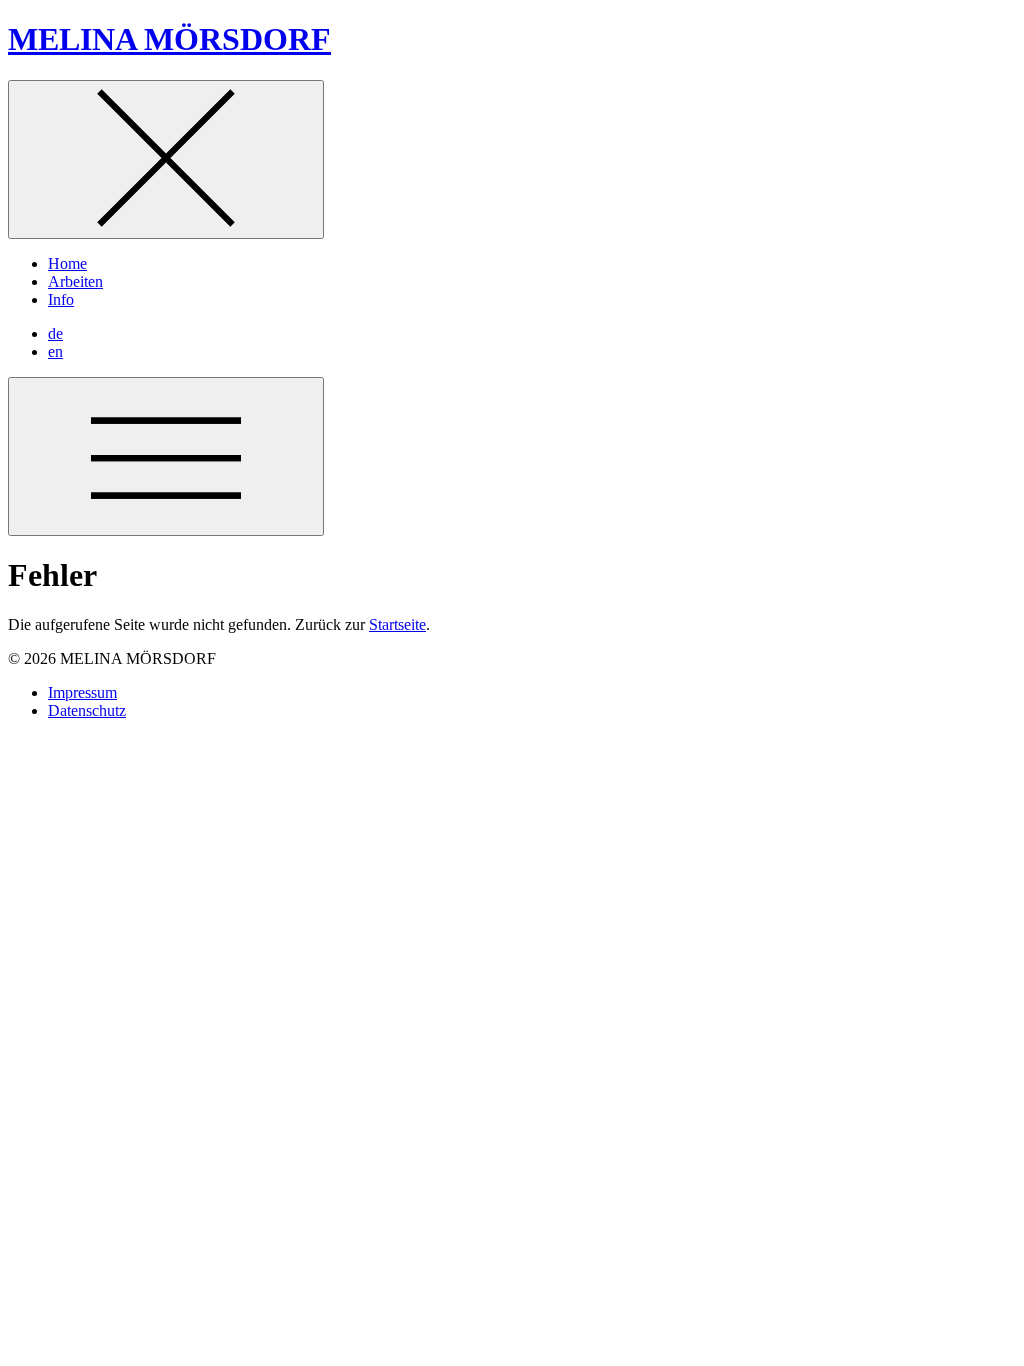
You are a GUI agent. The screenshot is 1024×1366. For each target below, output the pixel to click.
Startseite (397, 624)
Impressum (82, 692)
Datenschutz (87, 710)
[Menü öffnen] (166, 456)
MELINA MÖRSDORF (169, 39)
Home (67, 263)
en (55, 351)
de (55, 333)
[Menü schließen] (166, 159)
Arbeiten (75, 281)
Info (61, 299)
